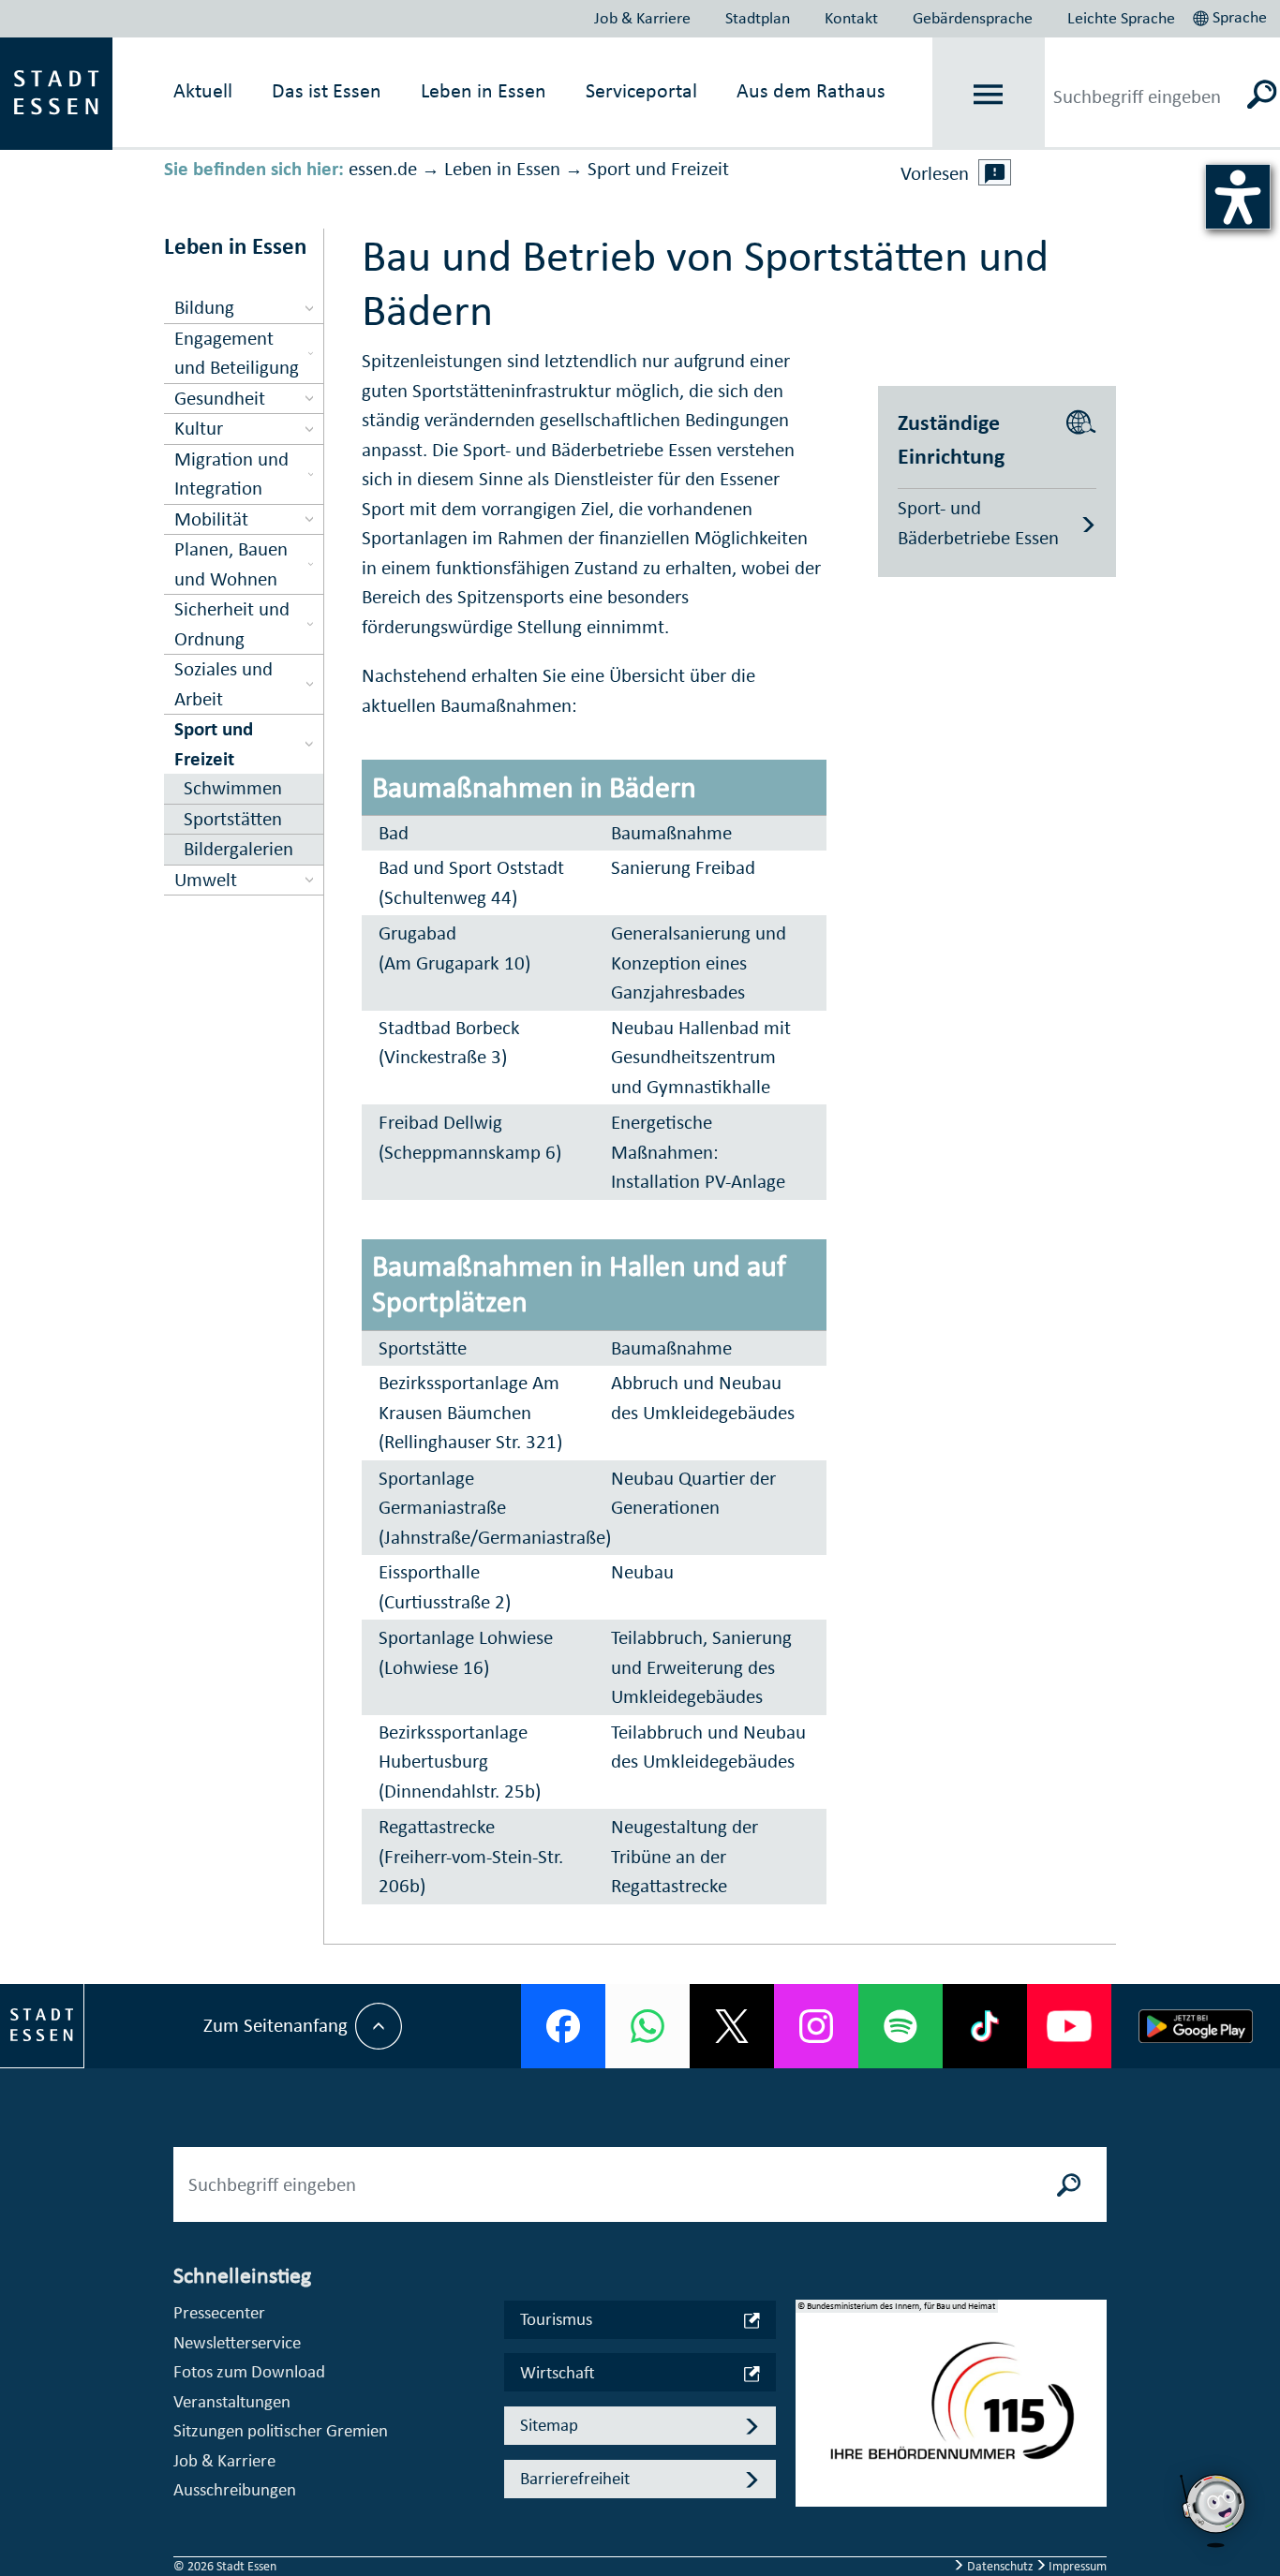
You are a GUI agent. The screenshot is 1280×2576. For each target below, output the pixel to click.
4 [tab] (811, 2478)
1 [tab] (811, 2388)
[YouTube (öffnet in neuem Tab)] (1069, 2026)
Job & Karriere (642, 18)
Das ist (327, 90)
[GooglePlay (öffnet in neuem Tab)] (1196, 2026)
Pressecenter (219, 2312)
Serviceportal (641, 90)
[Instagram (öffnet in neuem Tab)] (816, 2026)
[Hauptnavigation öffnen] (988, 94)
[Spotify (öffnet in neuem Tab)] (900, 2026)
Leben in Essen (502, 169)
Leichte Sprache (1121, 18)
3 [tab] (811, 2448)
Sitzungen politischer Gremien (281, 2430)
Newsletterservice (237, 2342)
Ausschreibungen (235, 2489)
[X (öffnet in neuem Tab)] (732, 2026)
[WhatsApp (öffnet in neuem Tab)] (647, 2026)
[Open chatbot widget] (1214, 2510)
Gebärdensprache (973, 18)
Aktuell (203, 90)
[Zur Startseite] (56, 92)
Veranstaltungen (232, 2401)
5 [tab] (811, 2508)
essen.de (383, 169)
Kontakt (851, 18)
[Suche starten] (1069, 2184)
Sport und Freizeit (658, 169)
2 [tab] (811, 2418)
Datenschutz (1000, 2566)
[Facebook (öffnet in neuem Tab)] (563, 2026)
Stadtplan (758, 18)
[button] (1232, 15)
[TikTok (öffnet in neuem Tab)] (985, 2026)
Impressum (1076, 2566)
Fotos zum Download (249, 2371)
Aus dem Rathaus (811, 90)
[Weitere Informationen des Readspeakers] (995, 172)
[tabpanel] (951, 2413)
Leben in (484, 90)
